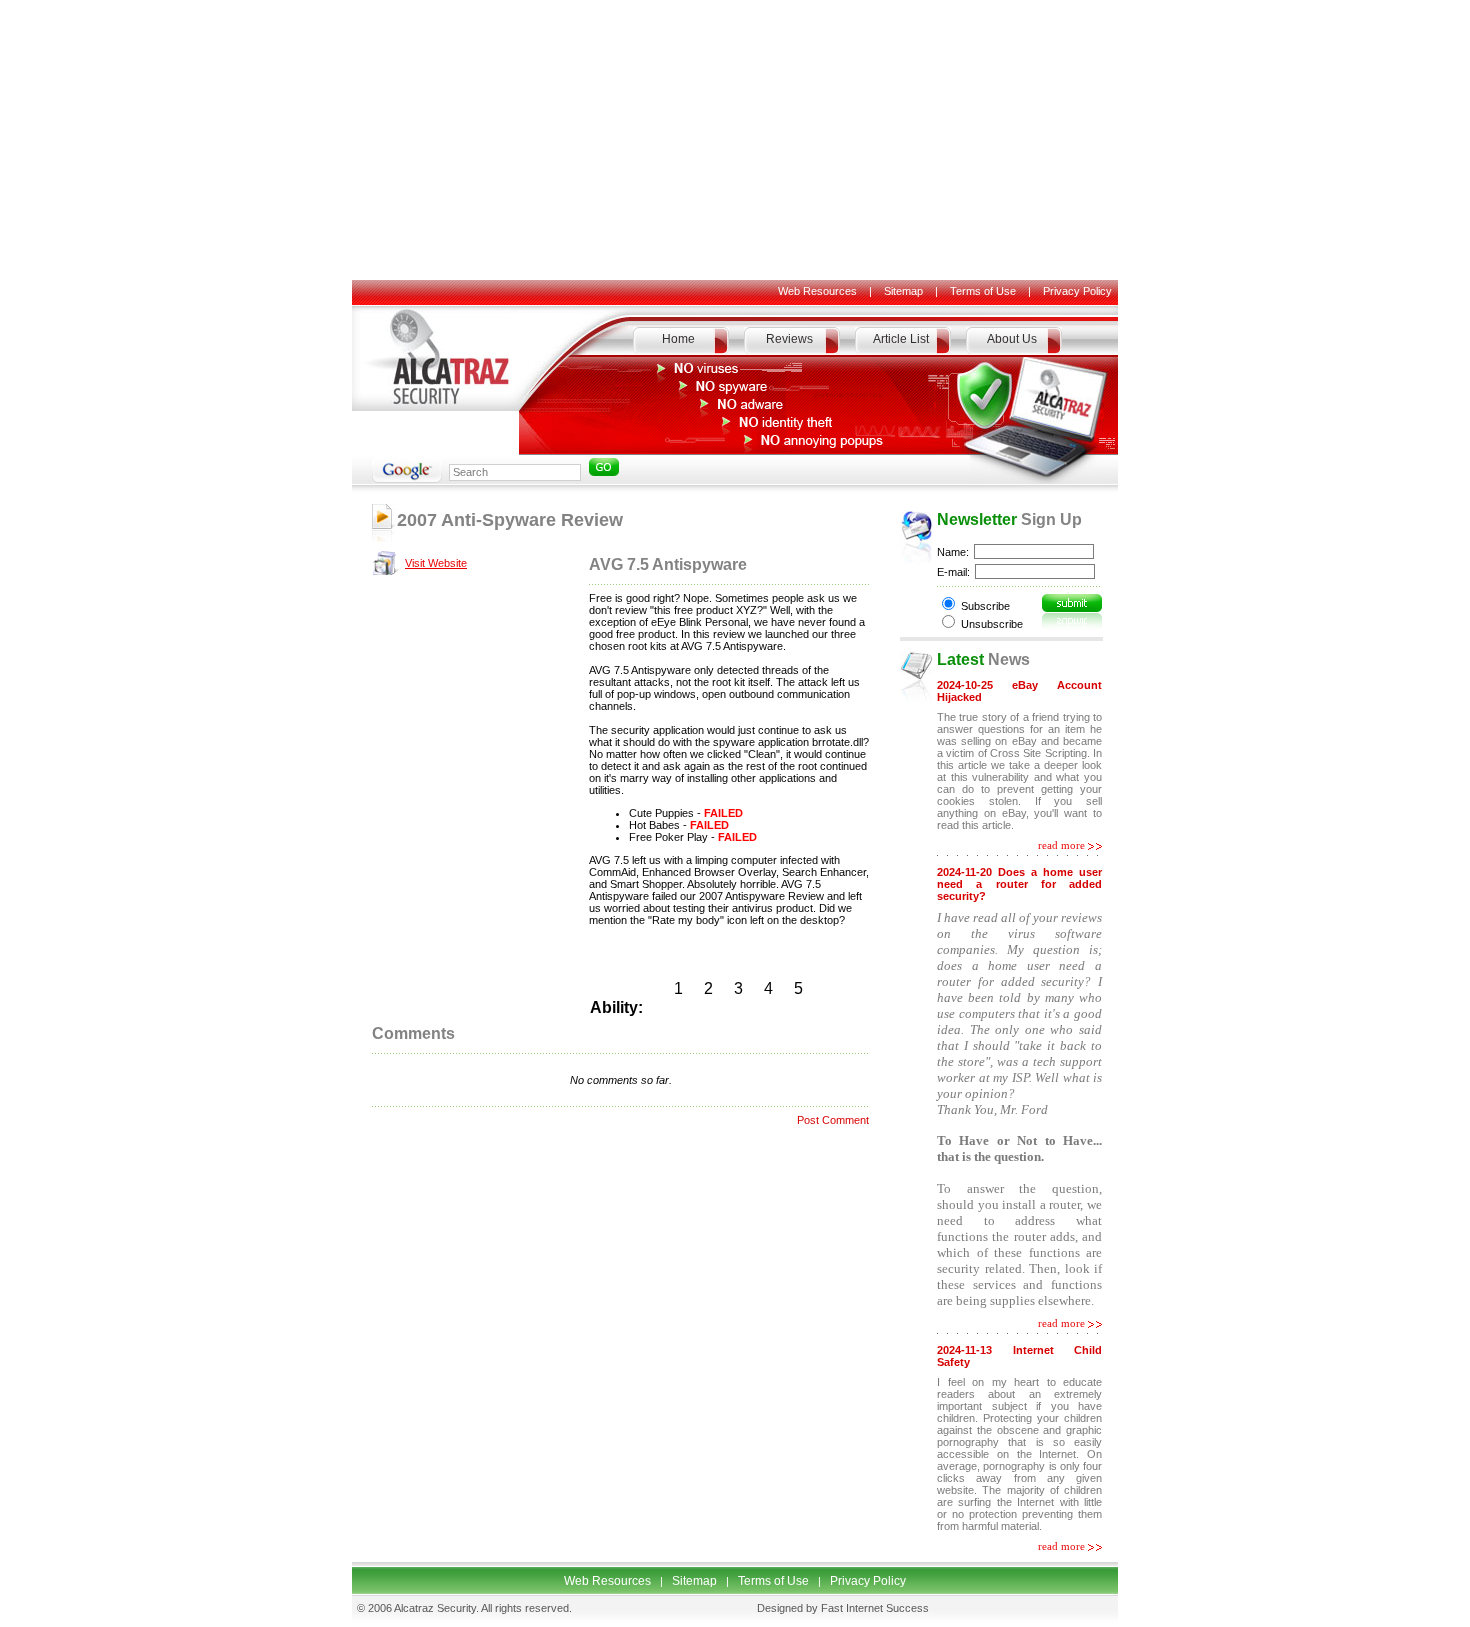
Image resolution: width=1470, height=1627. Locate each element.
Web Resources (817, 291)
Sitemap (903, 291)
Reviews (789, 339)
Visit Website (436, 563)
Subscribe (985, 606)
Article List (901, 339)
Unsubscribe (992, 624)
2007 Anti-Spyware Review (510, 520)
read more (1061, 845)
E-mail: (953, 572)
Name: (953, 552)
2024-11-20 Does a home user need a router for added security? (1019, 884)
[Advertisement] (735, 140)
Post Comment (833, 1120)
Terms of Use (983, 291)
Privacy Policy (1077, 291)
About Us (1012, 339)
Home (678, 339)
